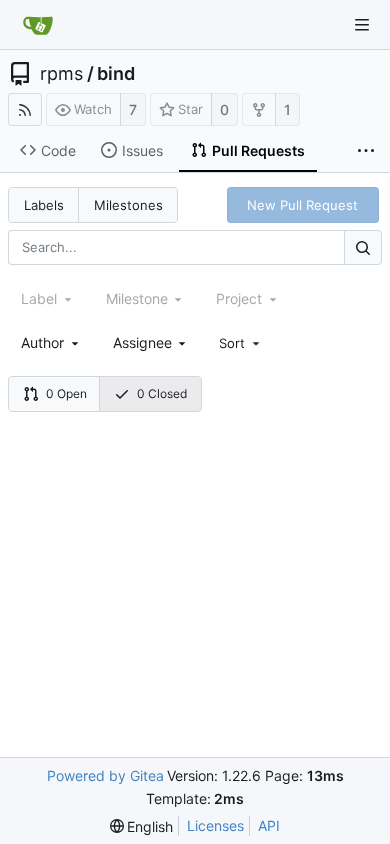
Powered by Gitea (105, 775)
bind (116, 74)
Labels (44, 205)
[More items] (366, 151)
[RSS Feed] (25, 109)
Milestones (128, 205)
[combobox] (51, 342)
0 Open (66, 393)
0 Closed (162, 393)
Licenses (215, 825)
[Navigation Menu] (362, 25)
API (269, 825)
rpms (61, 74)
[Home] (38, 25)
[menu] (241, 343)
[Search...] (363, 247)
